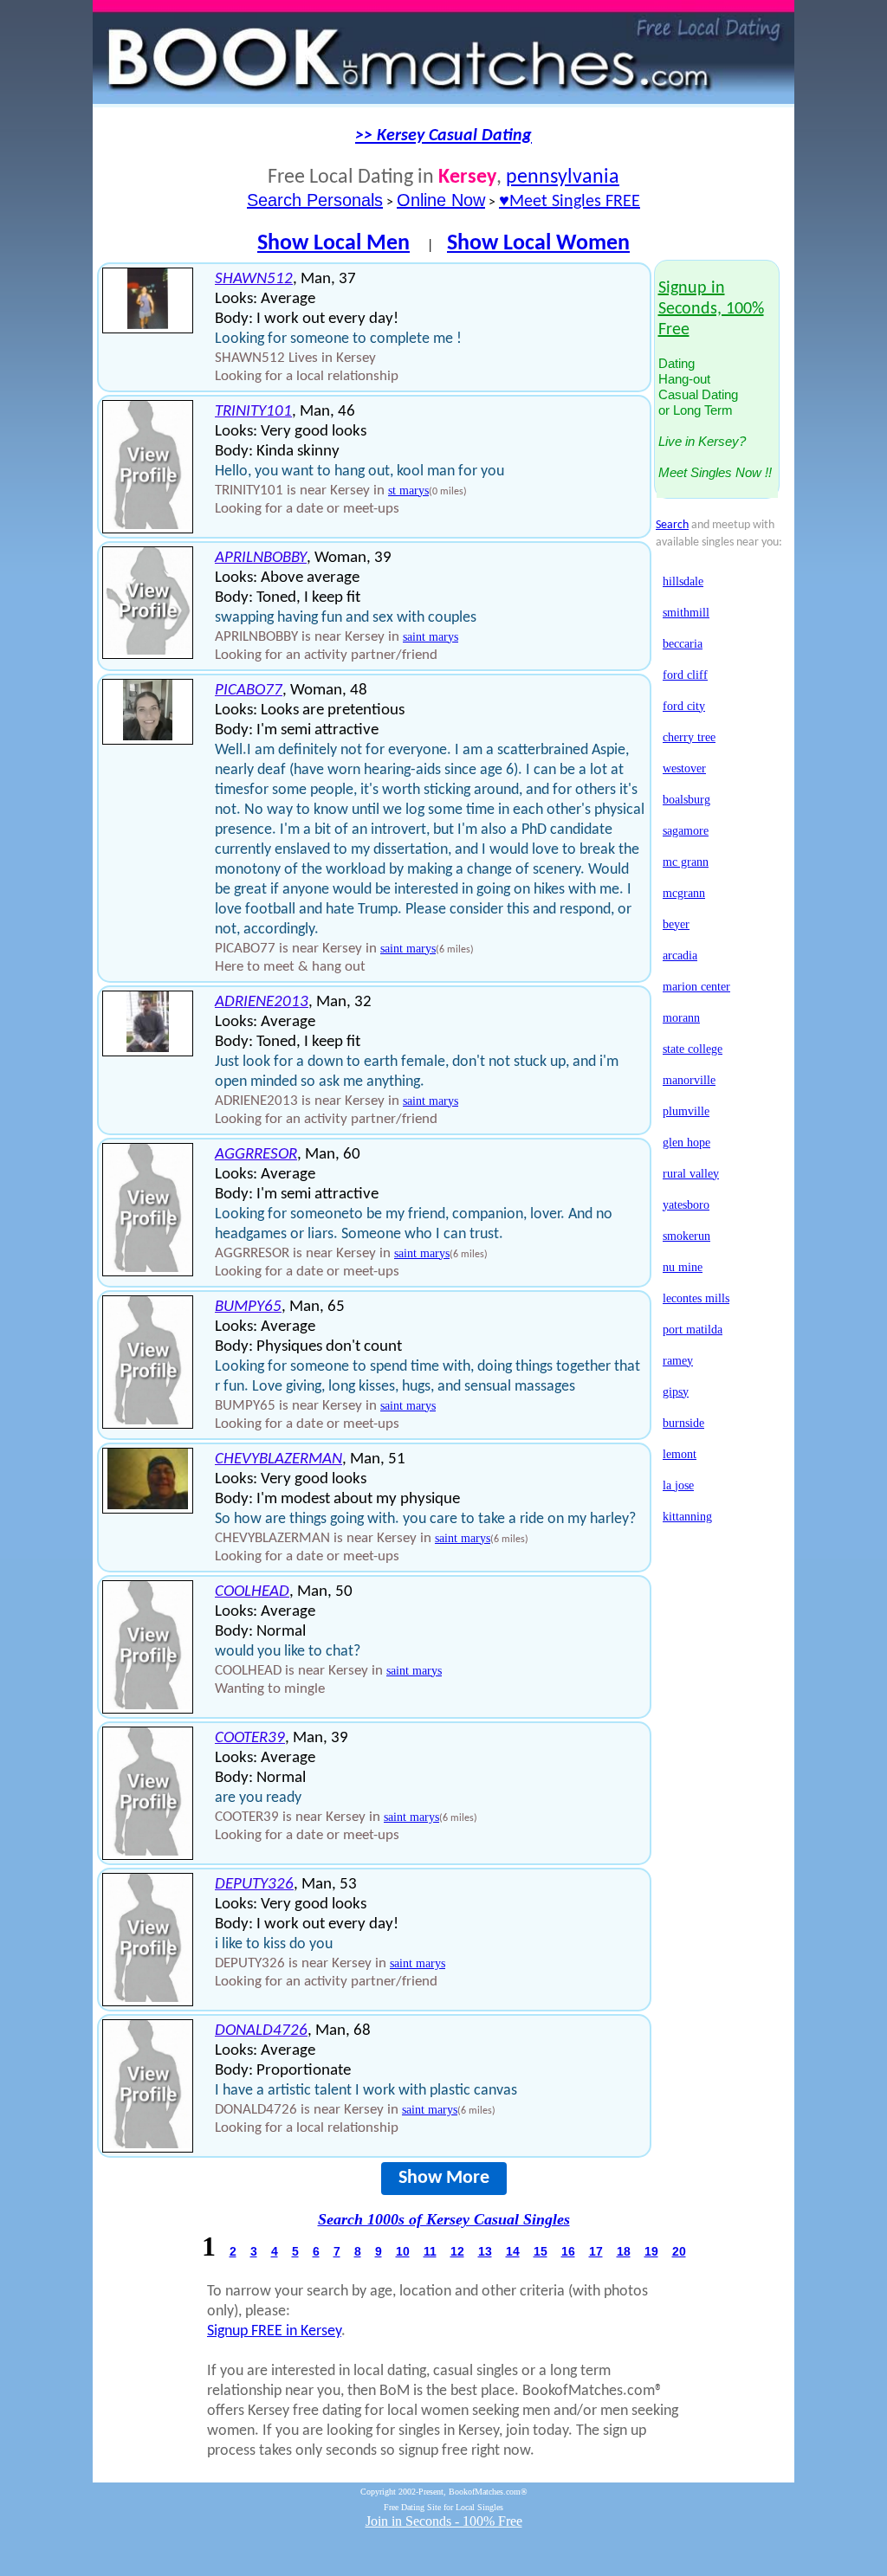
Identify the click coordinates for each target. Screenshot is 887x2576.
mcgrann (684, 893)
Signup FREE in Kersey (274, 2331)
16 (568, 2251)
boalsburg (686, 800)
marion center (696, 987)
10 (403, 2251)
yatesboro (686, 1205)
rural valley (691, 1174)
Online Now (441, 200)
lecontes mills (696, 1298)
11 (430, 2251)
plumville (686, 1111)
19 (651, 2251)
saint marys (431, 637)
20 (679, 2251)
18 (624, 2251)
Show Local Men (333, 244)
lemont (680, 1454)
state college (693, 1049)
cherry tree (689, 737)
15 (541, 2251)
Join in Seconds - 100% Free (444, 2521)
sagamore (686, 831)
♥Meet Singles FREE (570, 202)
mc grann (686, 862)
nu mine (683, 1267)
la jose (678, 1485)
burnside (683, 1423)
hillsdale (683, 581)
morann (681, 1018)
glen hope (686, 1143)
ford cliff (685, 675)
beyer (676, 924)
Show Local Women (538, 244)
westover (684, 768)
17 (596, 2251)
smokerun (686, 1236)
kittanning (687, 1517)
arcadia (680, 956)
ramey (678, 1361)
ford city (684, 706)
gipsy (676, 1392)
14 (513, 2251)
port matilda (693, 1330)
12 (457, 2251)
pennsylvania (563, 178)
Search (672, 525)
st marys (408, 491)
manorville (689, 1080)
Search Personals (315, 200)
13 (485, 2251)
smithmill (686, 613)
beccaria (683, 644)
